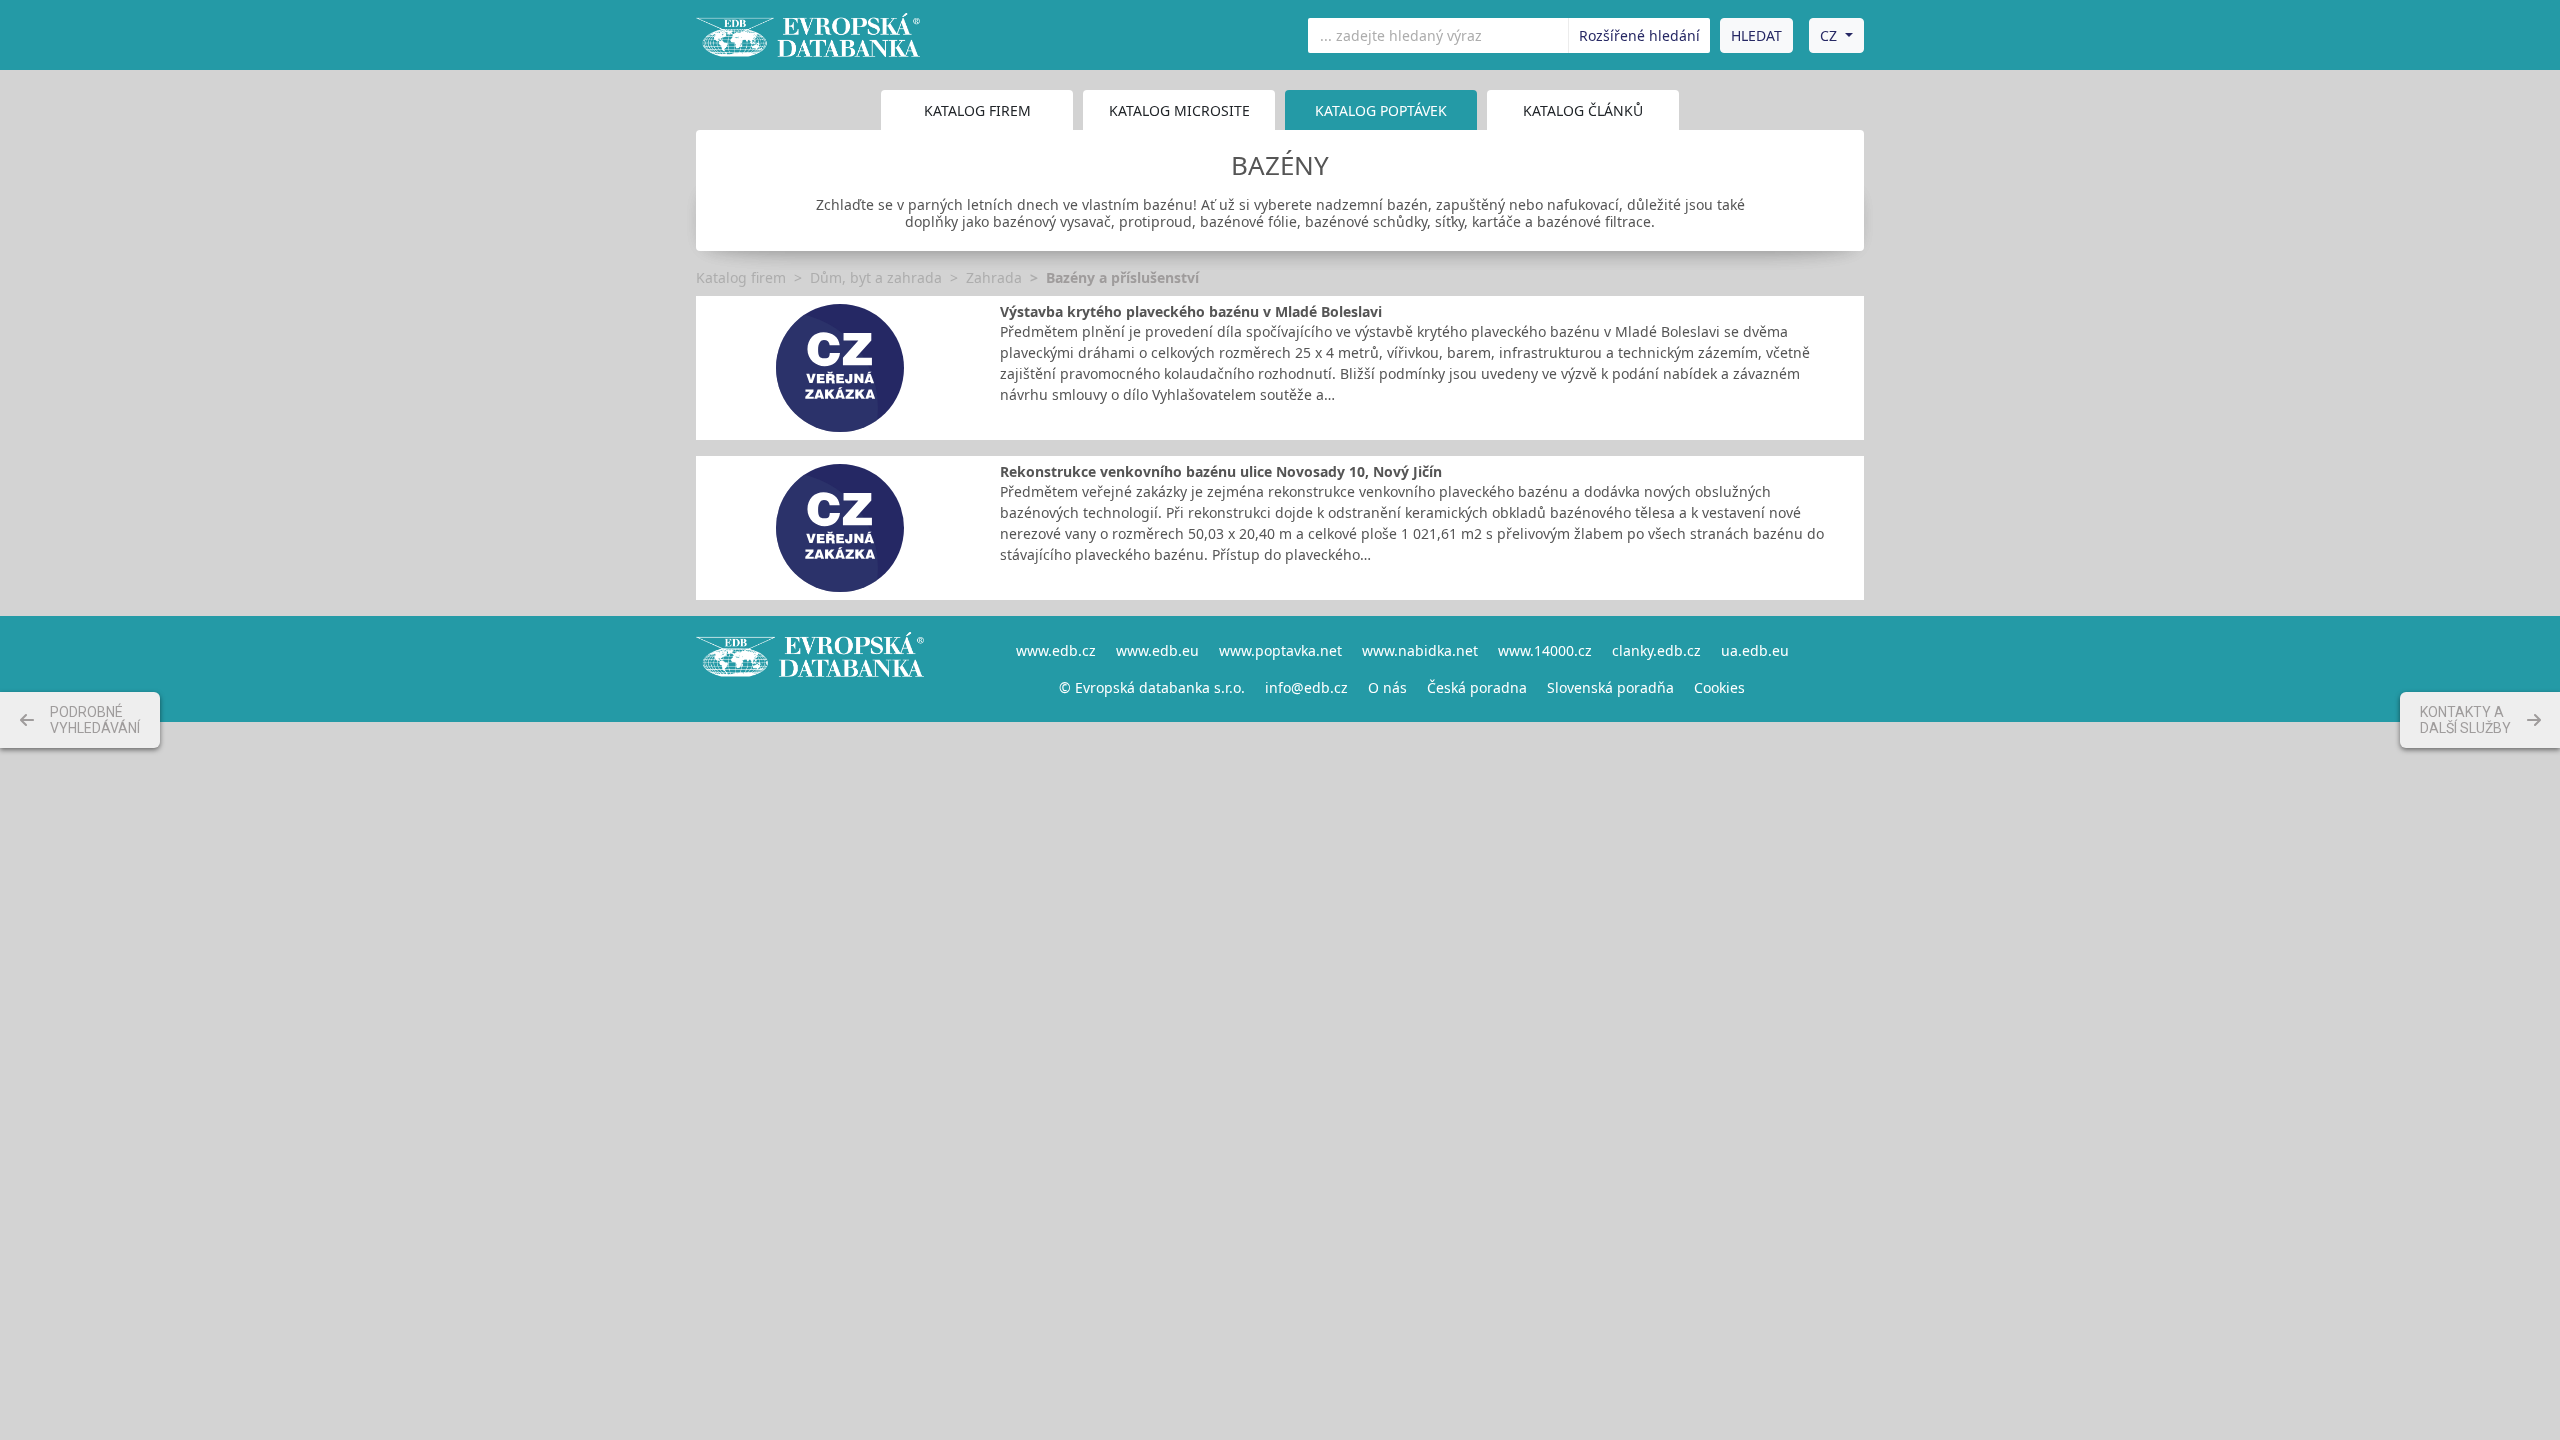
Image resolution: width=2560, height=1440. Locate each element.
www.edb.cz (1056, 650)
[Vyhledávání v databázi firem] (810, 669)
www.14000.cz (1545, 650)
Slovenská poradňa (1610, 687)
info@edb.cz (1306, 687)
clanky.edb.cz (1656, 650)
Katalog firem (977, 110)
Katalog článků (1583, 110)
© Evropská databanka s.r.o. (1152, 687)
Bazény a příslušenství (1122, 277)
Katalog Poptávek (1381, 110)
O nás (1387, 687)
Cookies (1719, 687)
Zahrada (994, 277)
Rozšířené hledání (1639, 35)
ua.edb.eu (1755, 650)
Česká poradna (1477, 687)
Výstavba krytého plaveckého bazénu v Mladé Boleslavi (1191, 311)
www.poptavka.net (1280, 650)
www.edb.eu (1157, 650)
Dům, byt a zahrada (876, 277)
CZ (1828, 35)
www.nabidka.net (1420, 650)
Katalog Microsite (1179, 110)
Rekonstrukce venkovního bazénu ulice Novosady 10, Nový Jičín (1221, 471)
